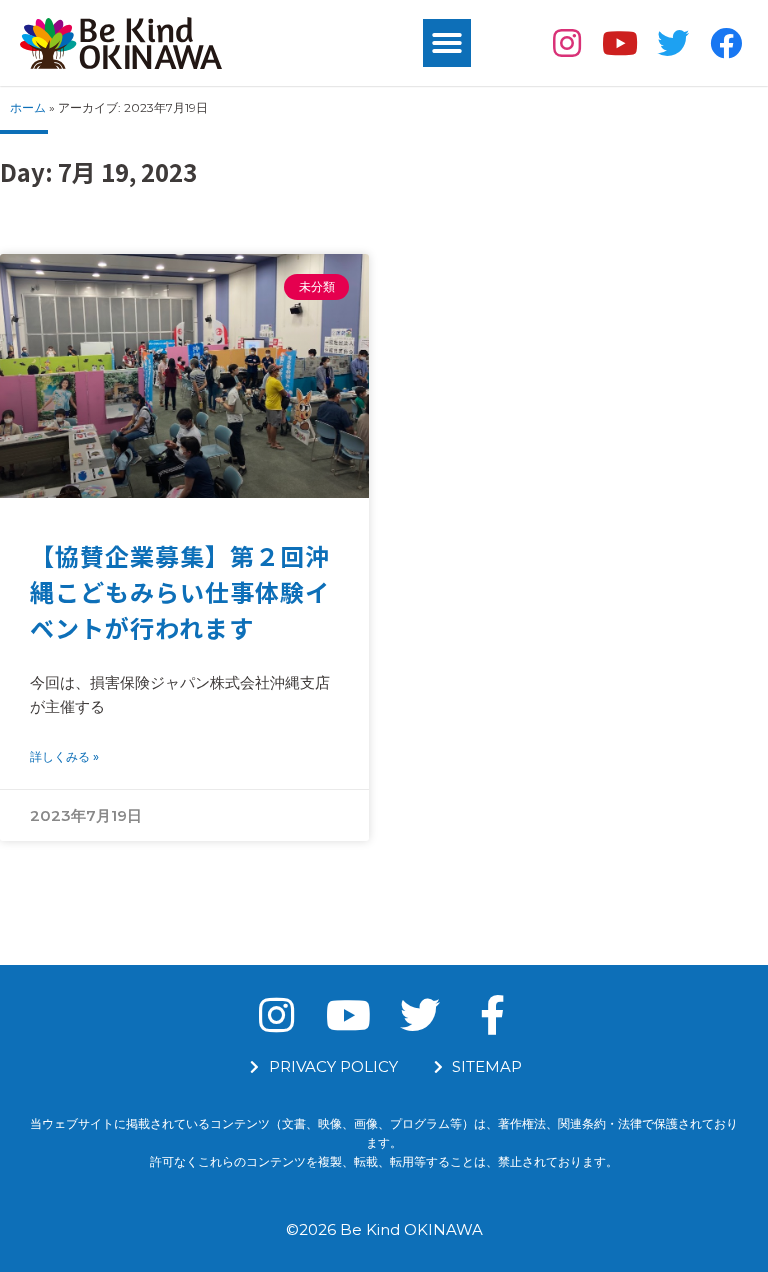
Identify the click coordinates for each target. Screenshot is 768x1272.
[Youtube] (620, 43)
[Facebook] (725, 43)
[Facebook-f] (492, 1015)
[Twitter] (672, 43)
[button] (447, 43)
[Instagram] (567, 43)
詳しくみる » (64, 756)
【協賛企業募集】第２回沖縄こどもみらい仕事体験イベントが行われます (180, 591)
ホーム (28, 107)
